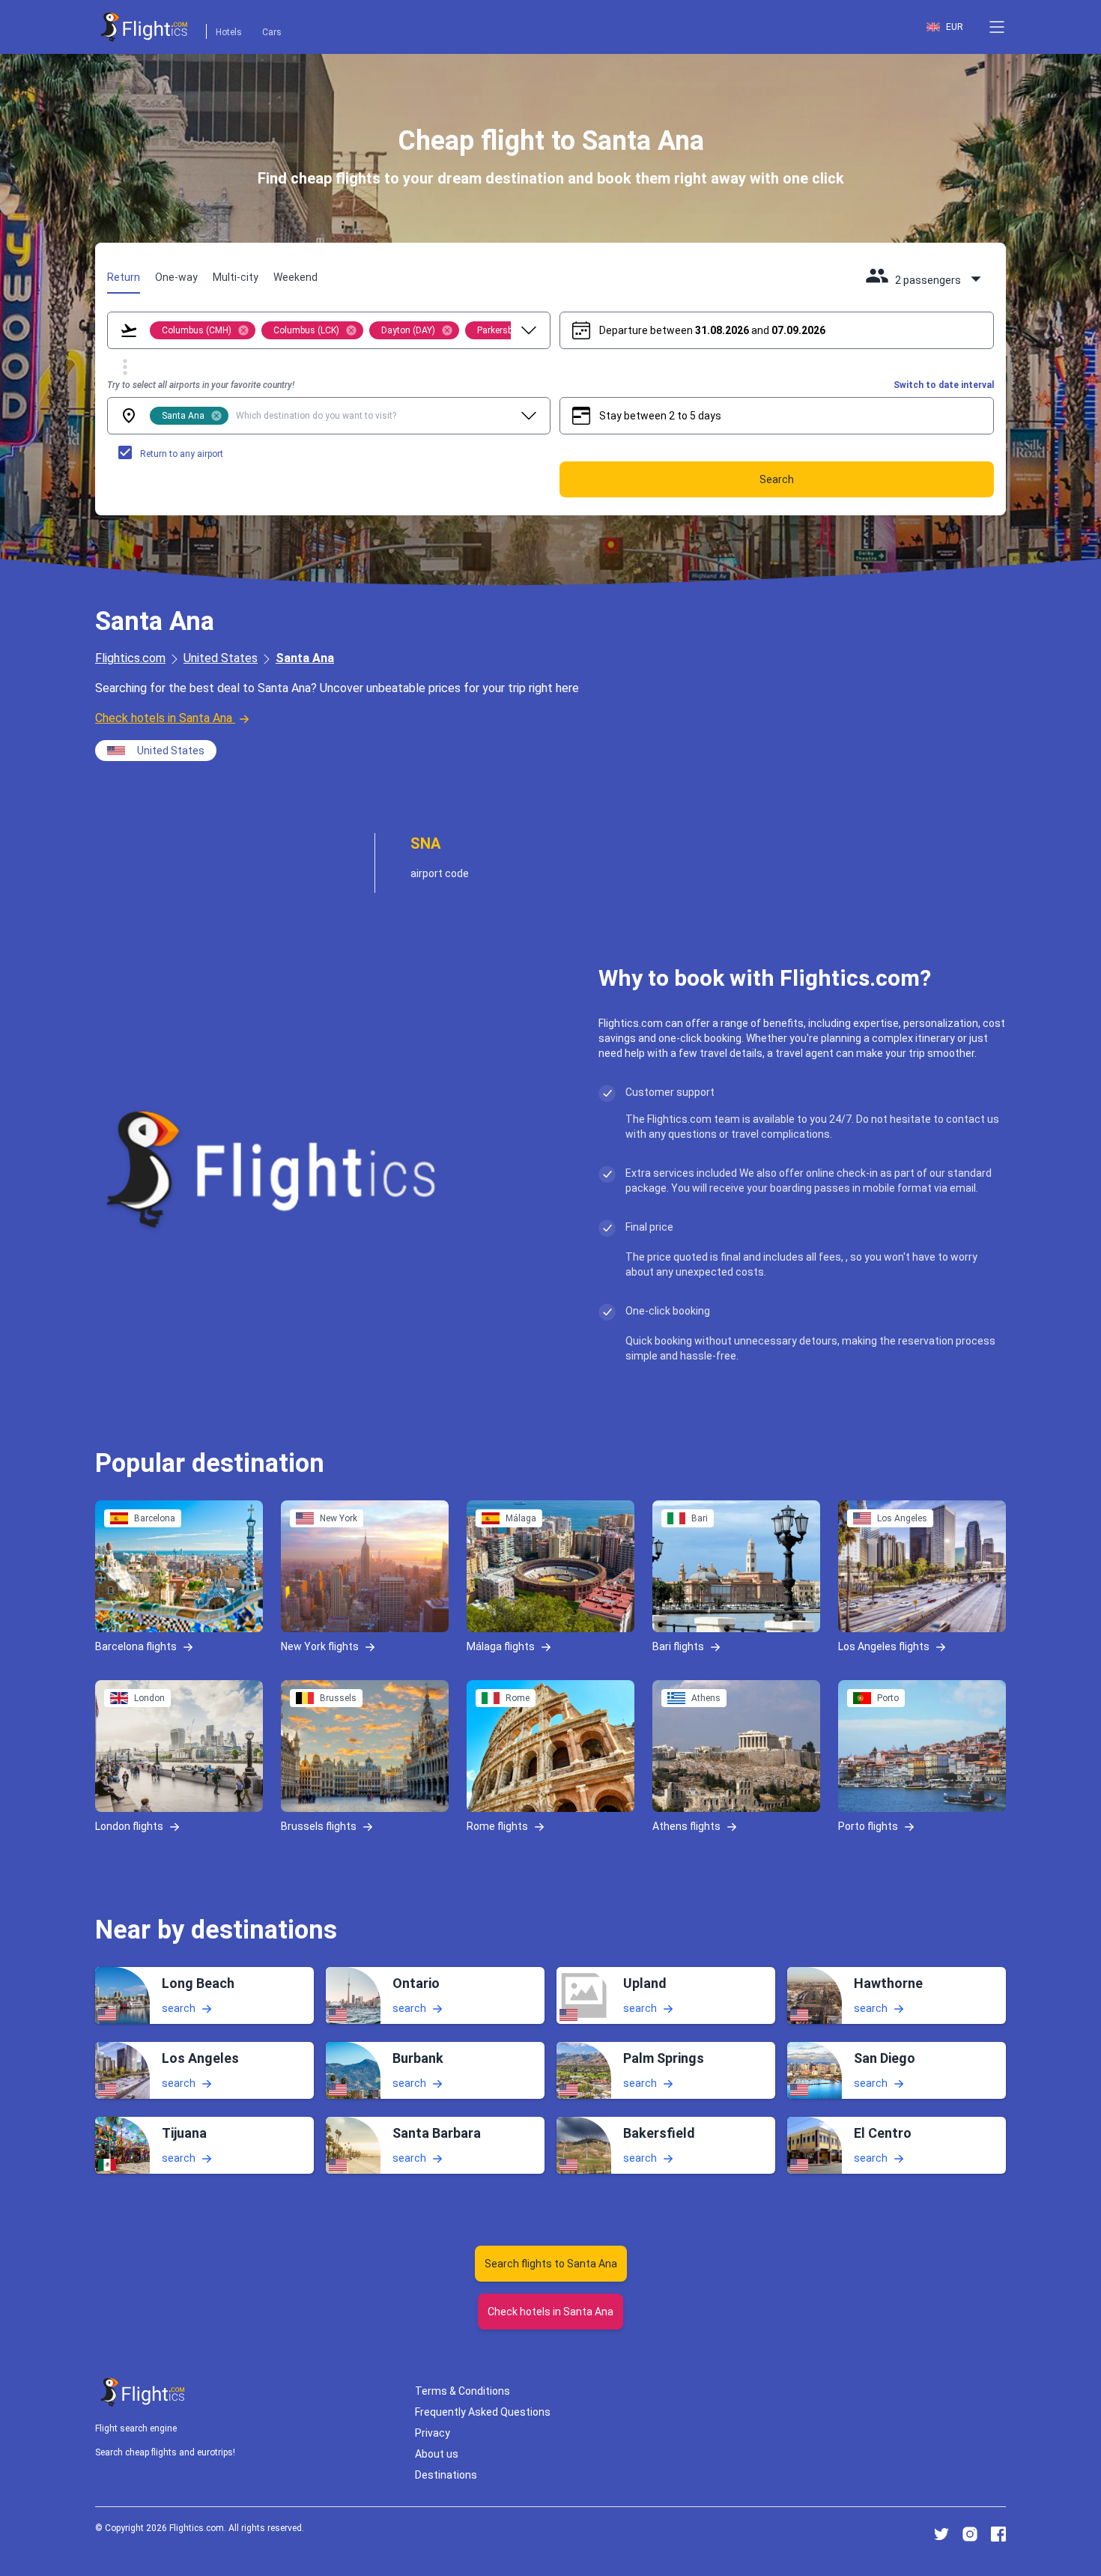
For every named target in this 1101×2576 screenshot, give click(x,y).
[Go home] (143, 2392)
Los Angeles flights (884, 1646)
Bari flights (678, 1646)
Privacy (433, 2433)
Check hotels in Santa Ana (164, 718)
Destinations (446, 2475)
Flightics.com (130, 658)
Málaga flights (501, 1646)
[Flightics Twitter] (941, 2534)
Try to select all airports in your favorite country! (201, 385)
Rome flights (497, 1826)
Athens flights (686, 1826)
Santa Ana (305, 658)
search (179, 2008)
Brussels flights (319, 1826)
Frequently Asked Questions (483, 2412)
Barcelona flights (136, 1646)
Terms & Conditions (462, 2391)
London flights (129, 1826)
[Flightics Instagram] (970, 2534)
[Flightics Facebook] (998, 2534)
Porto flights (868, 1826)
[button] (997, 27)
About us (437, 2454)
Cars (272, 32)
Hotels (229, 32)
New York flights (320, 1646)
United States (221, 658)
